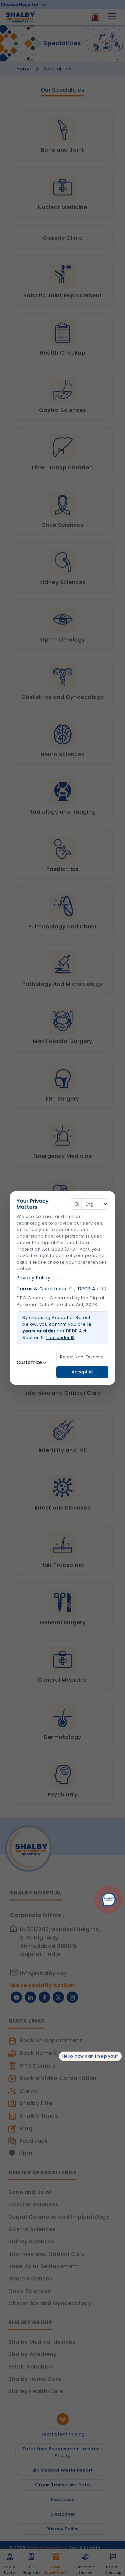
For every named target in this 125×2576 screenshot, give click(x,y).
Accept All (82, 1372)
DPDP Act (89, 1289)
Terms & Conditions (41, 1289)
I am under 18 (60, 1338)
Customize (29, 1362)
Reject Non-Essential (82, 1357)
